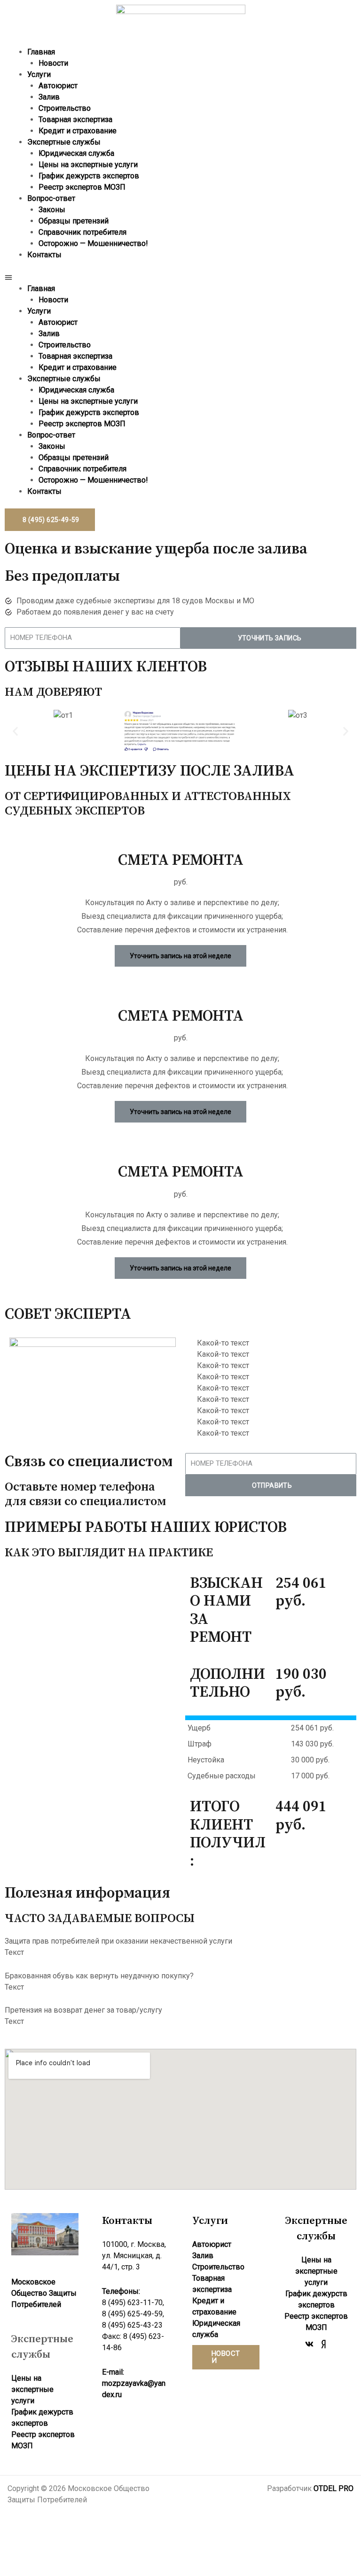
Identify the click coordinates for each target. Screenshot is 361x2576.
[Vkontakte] (309, 2344)
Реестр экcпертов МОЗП (82, 187)
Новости (53, 63)
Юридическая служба (76, 153)
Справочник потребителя (82, 232)
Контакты (44, 255)
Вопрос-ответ (51, 198)
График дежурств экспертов (89, 176)
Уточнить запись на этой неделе (180, 956)
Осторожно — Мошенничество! (93, 243)
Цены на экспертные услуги (88, 165)
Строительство (65, 108)
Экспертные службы (64, 142)
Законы (52, 210)
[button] (180, 277)
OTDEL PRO (334, 2488)
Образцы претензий (74, 221)
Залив (49, 97)
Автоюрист (58, 86)
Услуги (39, 74)
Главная (41, 52)
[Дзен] (323, 2344)
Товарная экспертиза (75, 119)
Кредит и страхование (78, 131)
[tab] (180, 1941)
